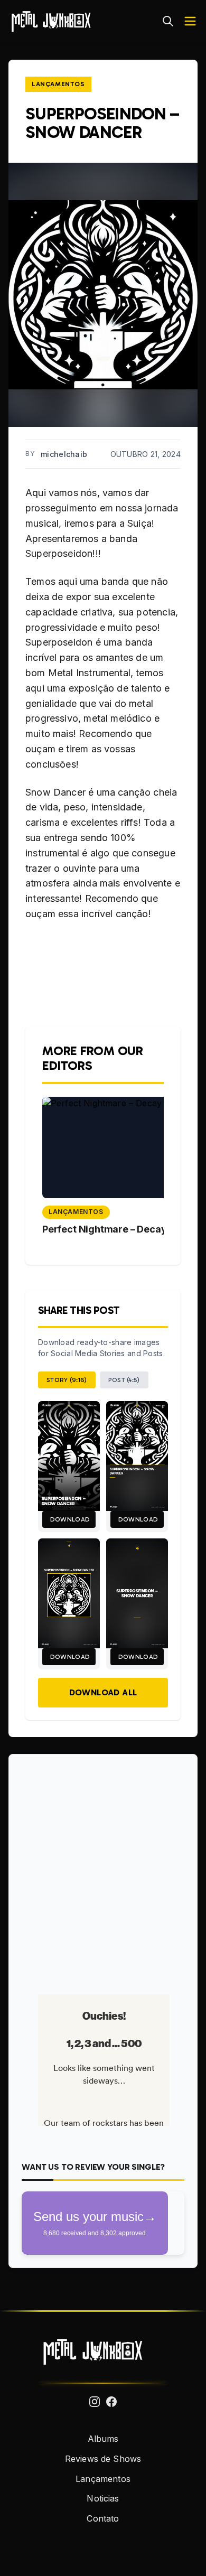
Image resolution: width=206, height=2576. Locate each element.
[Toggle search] (168, 21)
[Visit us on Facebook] (111, 2402)
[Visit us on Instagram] (95, 2402)
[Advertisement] (103, 1870)
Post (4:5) (124, 1380)
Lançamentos (58, 84)
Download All (103, 1692)
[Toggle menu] (190, 21)
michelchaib (64, 454)
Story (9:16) (67, 1380)
